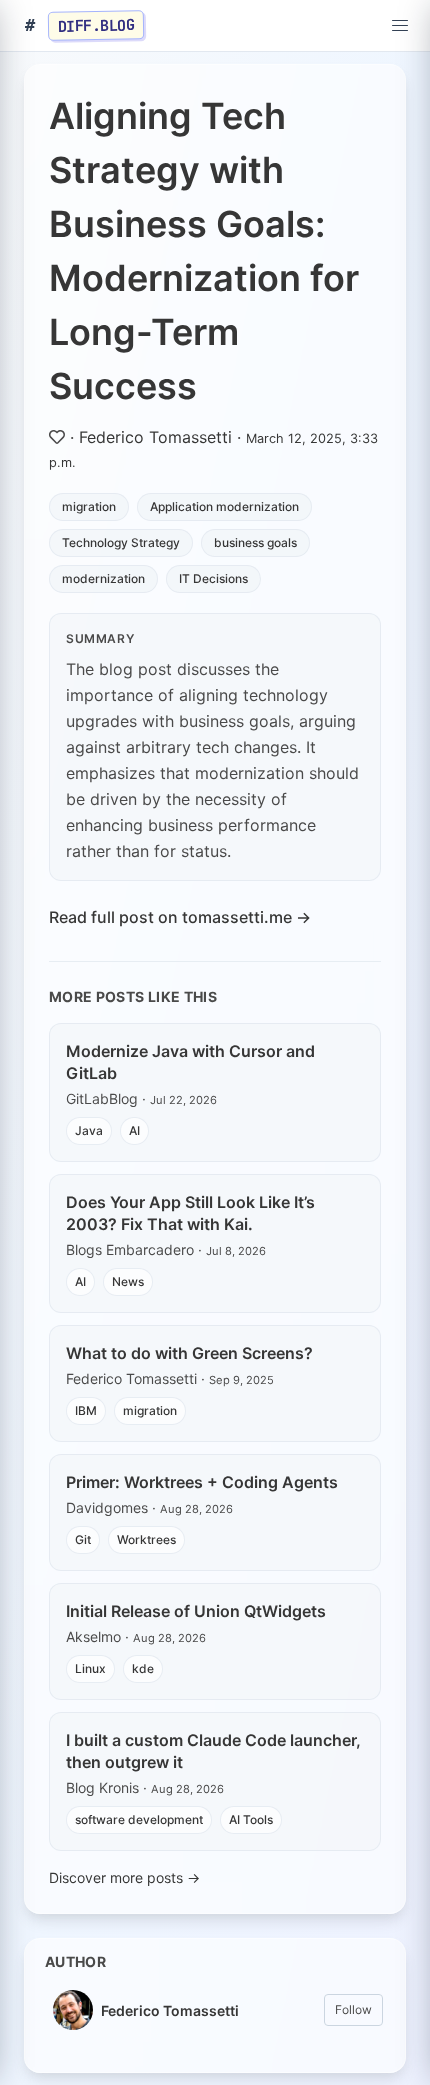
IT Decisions (213, 578)
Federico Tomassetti (155, 437)
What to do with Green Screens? (189, 1353)
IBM (86, 1410)
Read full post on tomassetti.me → (180, 917)
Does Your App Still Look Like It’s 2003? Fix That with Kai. (190, 1213)
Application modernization (224, 506)
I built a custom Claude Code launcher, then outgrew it (213, 1751)
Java (89, 1130)
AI (134, 1130)
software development (139, 1819)
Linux (90, 1668)
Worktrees (146, 1539)
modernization (103, 578)
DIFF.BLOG (96, 25)
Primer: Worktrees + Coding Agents (202, 1482)
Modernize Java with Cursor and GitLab (190, 1062)
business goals (255, 542)
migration (89, 506)
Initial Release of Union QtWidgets (196, 1611)
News (128, 1281)
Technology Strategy (121, 542)
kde (143, 1668)
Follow (353, 2009)
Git (83, 1539)
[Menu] (400, 26)
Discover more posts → (124, 1877)
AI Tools (251, 1819)
